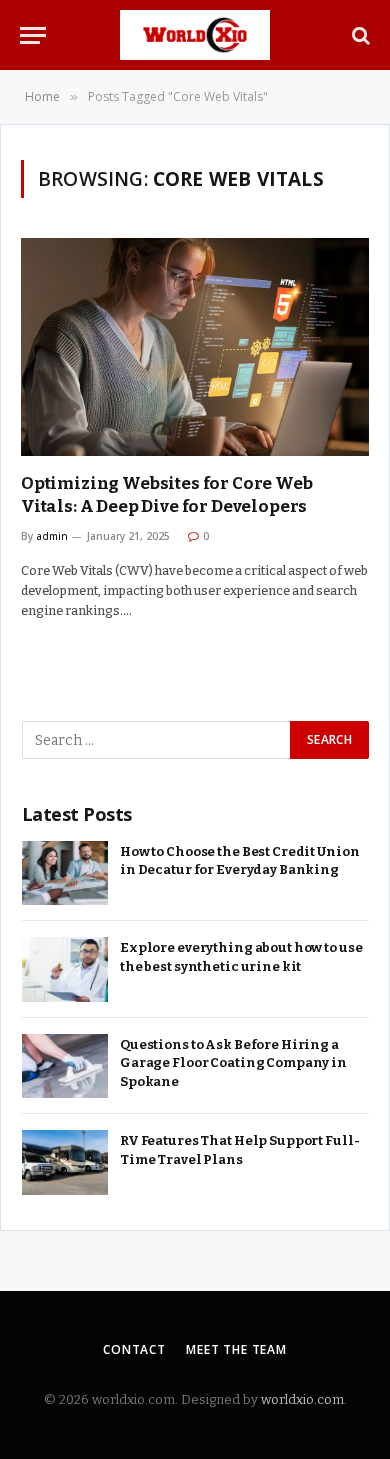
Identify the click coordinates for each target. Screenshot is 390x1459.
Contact (134, 1349)
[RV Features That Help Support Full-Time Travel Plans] (65, 1162)
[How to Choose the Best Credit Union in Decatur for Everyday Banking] (65, 873)
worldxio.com (302, 1399)
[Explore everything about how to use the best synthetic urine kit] (65, 969)
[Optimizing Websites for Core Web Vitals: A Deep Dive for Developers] (195, 347)
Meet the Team (236, 1349)
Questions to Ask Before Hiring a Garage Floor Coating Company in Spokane (233, 1063)
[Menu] (33, 35)
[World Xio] (195, 35)
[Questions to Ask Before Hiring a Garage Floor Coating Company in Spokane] (65, 1066)
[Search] (359, 35)
